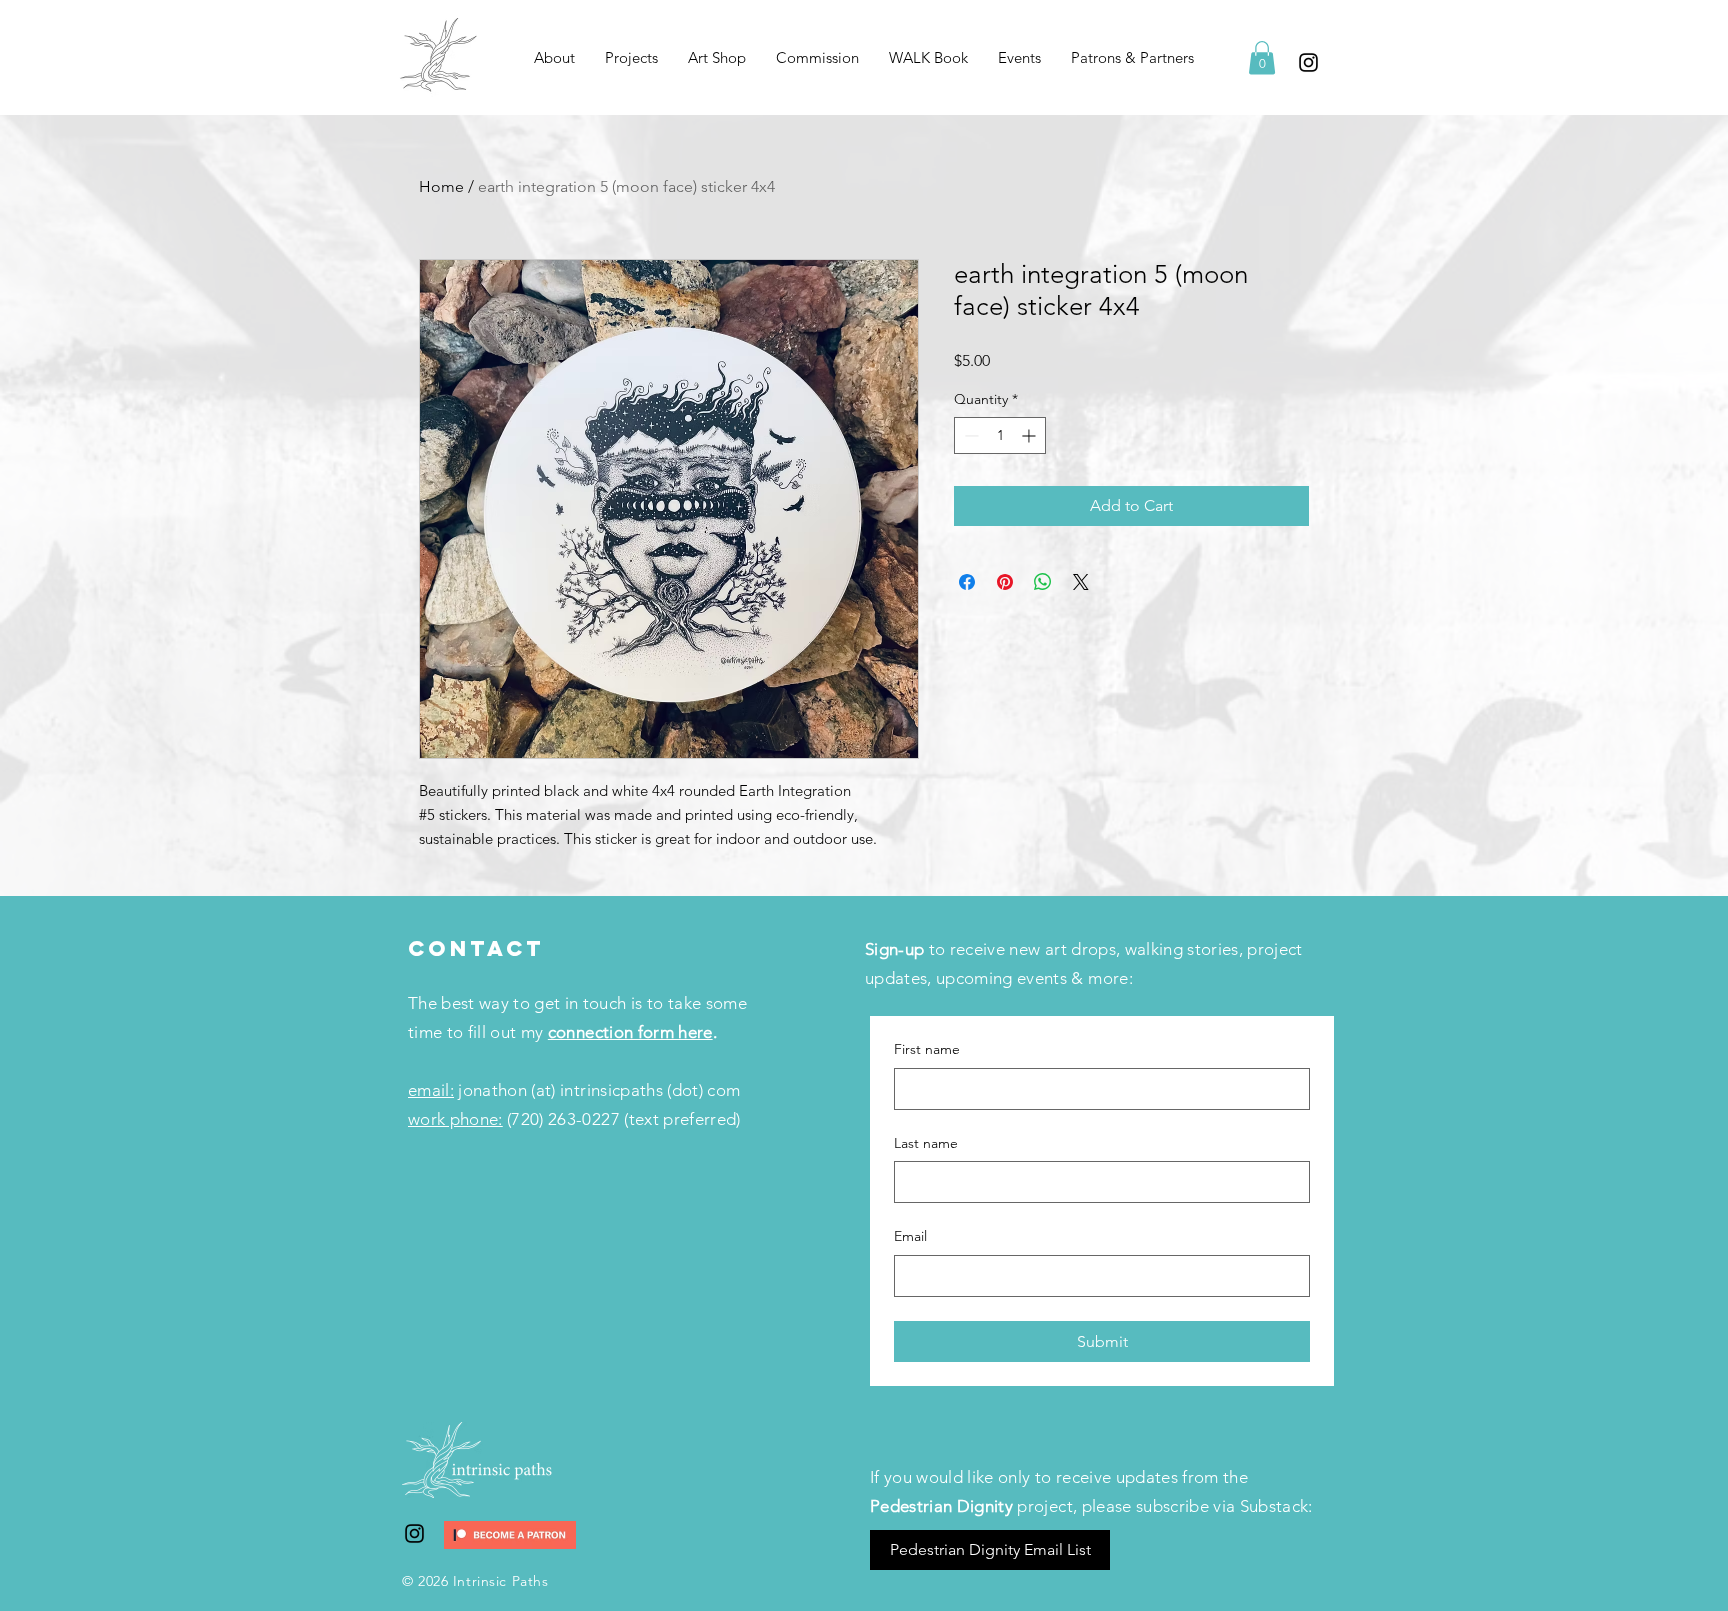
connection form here (630, 1032)
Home (441, 186)
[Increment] (1030, 435)
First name (927, 1049)
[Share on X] (1081, 582)
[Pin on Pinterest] (1005, 582)
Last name (926, 1143)
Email (910, 1236)
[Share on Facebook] (967, 582)
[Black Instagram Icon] (1308, 62)
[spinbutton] (1000, 435)
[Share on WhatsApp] (1043, 582)
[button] (631, 58)
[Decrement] (969, 435)
